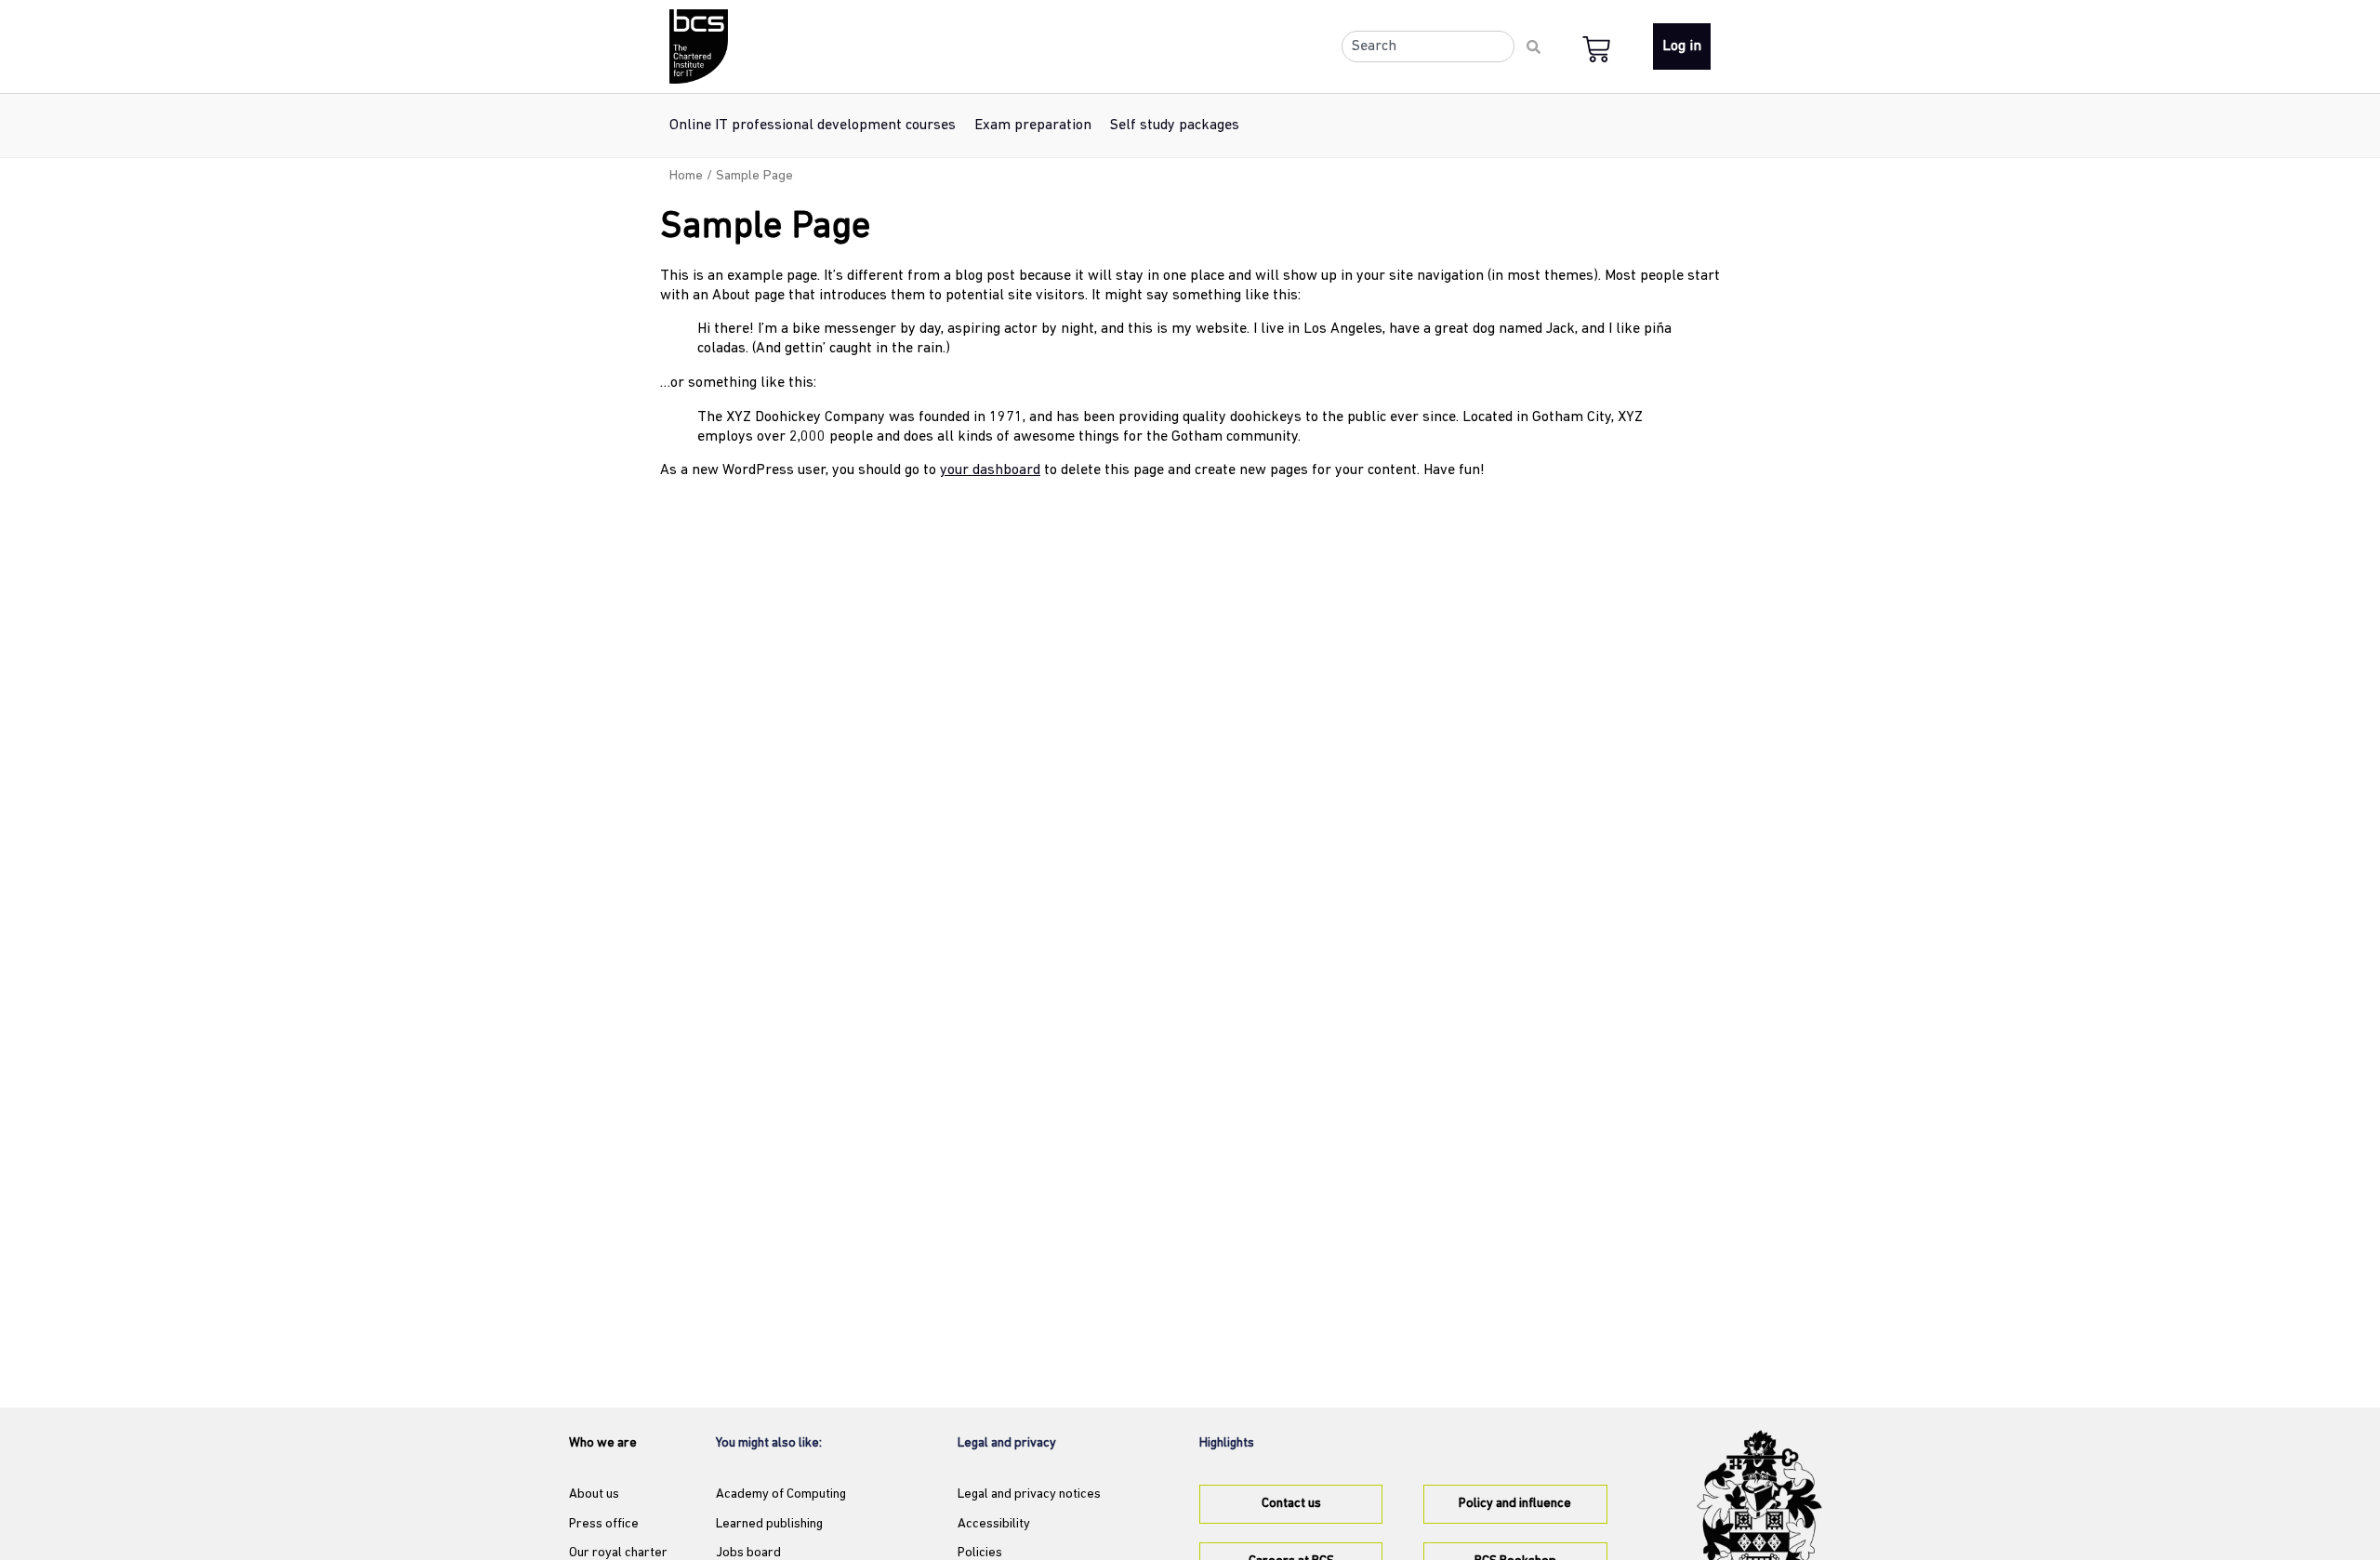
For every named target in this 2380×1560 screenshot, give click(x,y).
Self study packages (1175, 126)
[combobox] (1428, 46)
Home (686, 176)
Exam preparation (1033, 126)
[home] (699, 46)
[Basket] (1600, 48)
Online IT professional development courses (813, 126)
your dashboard (990, 470)
